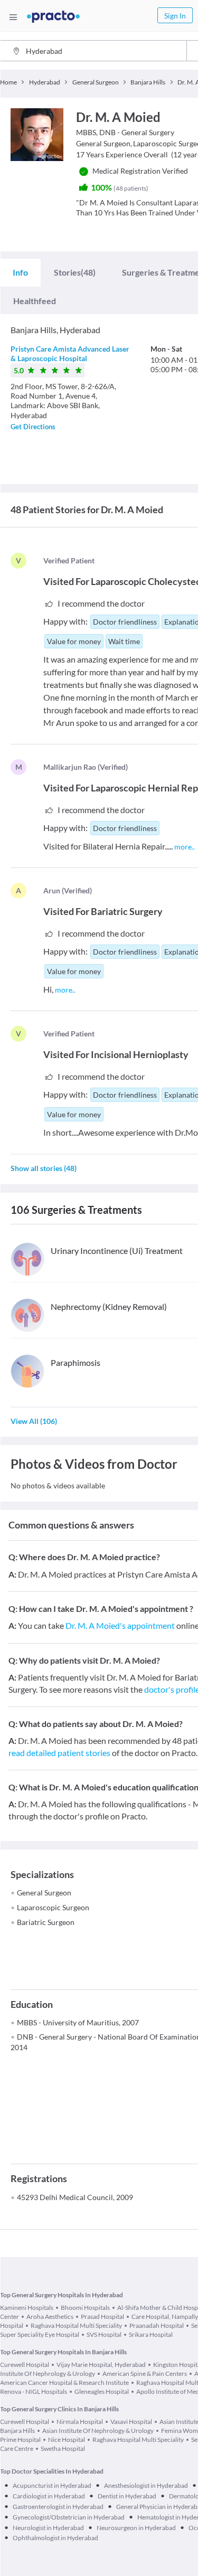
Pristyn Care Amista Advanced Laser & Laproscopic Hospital (70, 353)
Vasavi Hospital (131, 2422)
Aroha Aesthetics (50, 2316)
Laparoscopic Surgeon (53, 1907)
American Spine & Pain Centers (145, 2374)
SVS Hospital (104, 2334)
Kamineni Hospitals (27, 2308)
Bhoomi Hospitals (85, 2308)
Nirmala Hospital (80, 2422)
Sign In (175, 16)
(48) (75, 272)
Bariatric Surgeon (46, 1922)
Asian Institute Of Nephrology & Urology (98, 2431)
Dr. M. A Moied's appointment (120, 1625)
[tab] (20, 272)
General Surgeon (44, 1893)
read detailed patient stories (59, 1753)
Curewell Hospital (25, 2365)
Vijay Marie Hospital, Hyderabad (101, 2365)
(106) (34, 1421)
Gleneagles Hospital (102, 2391)
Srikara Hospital (151, 2334)
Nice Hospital (67, 2440)
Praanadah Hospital (157, 2325)
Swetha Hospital (63, 2448)
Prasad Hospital (102, 2316)
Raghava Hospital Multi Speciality (76, 2325)
